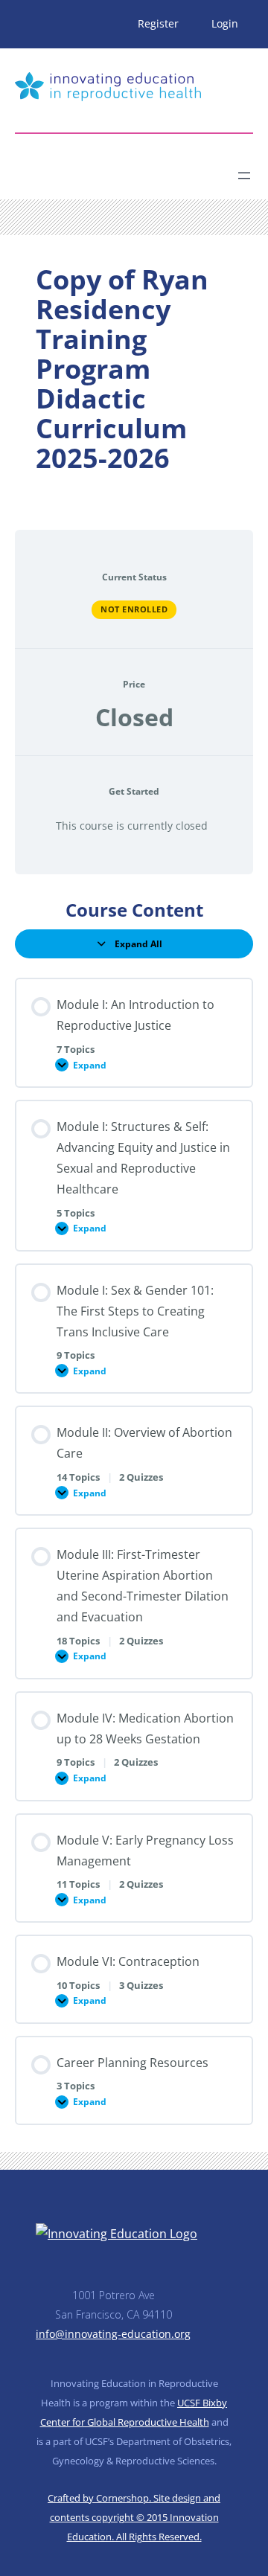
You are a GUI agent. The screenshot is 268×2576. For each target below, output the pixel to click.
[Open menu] (244, 176)
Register (158, 23)
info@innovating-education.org (113, 2334)
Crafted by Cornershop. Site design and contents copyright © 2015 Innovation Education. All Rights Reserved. (134, 2517)
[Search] (146, 170)
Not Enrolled (134, 609)
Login (225, 23)
